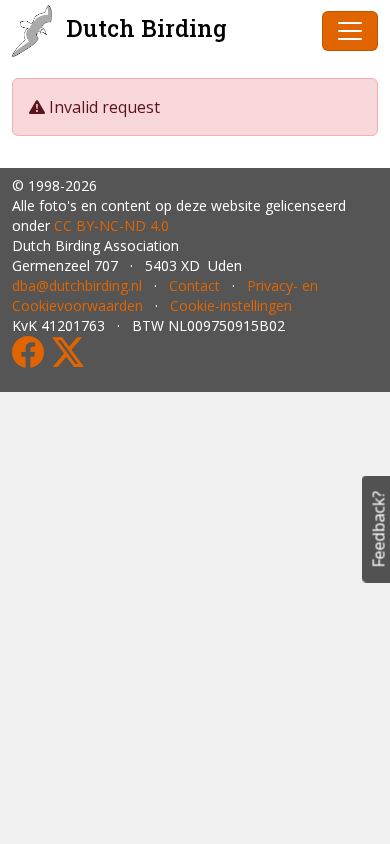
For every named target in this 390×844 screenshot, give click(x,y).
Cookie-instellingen (231, 305)
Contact (194, 285)
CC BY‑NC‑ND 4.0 (111, 225)
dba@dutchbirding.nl (77, 285)
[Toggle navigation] (350, 31)
